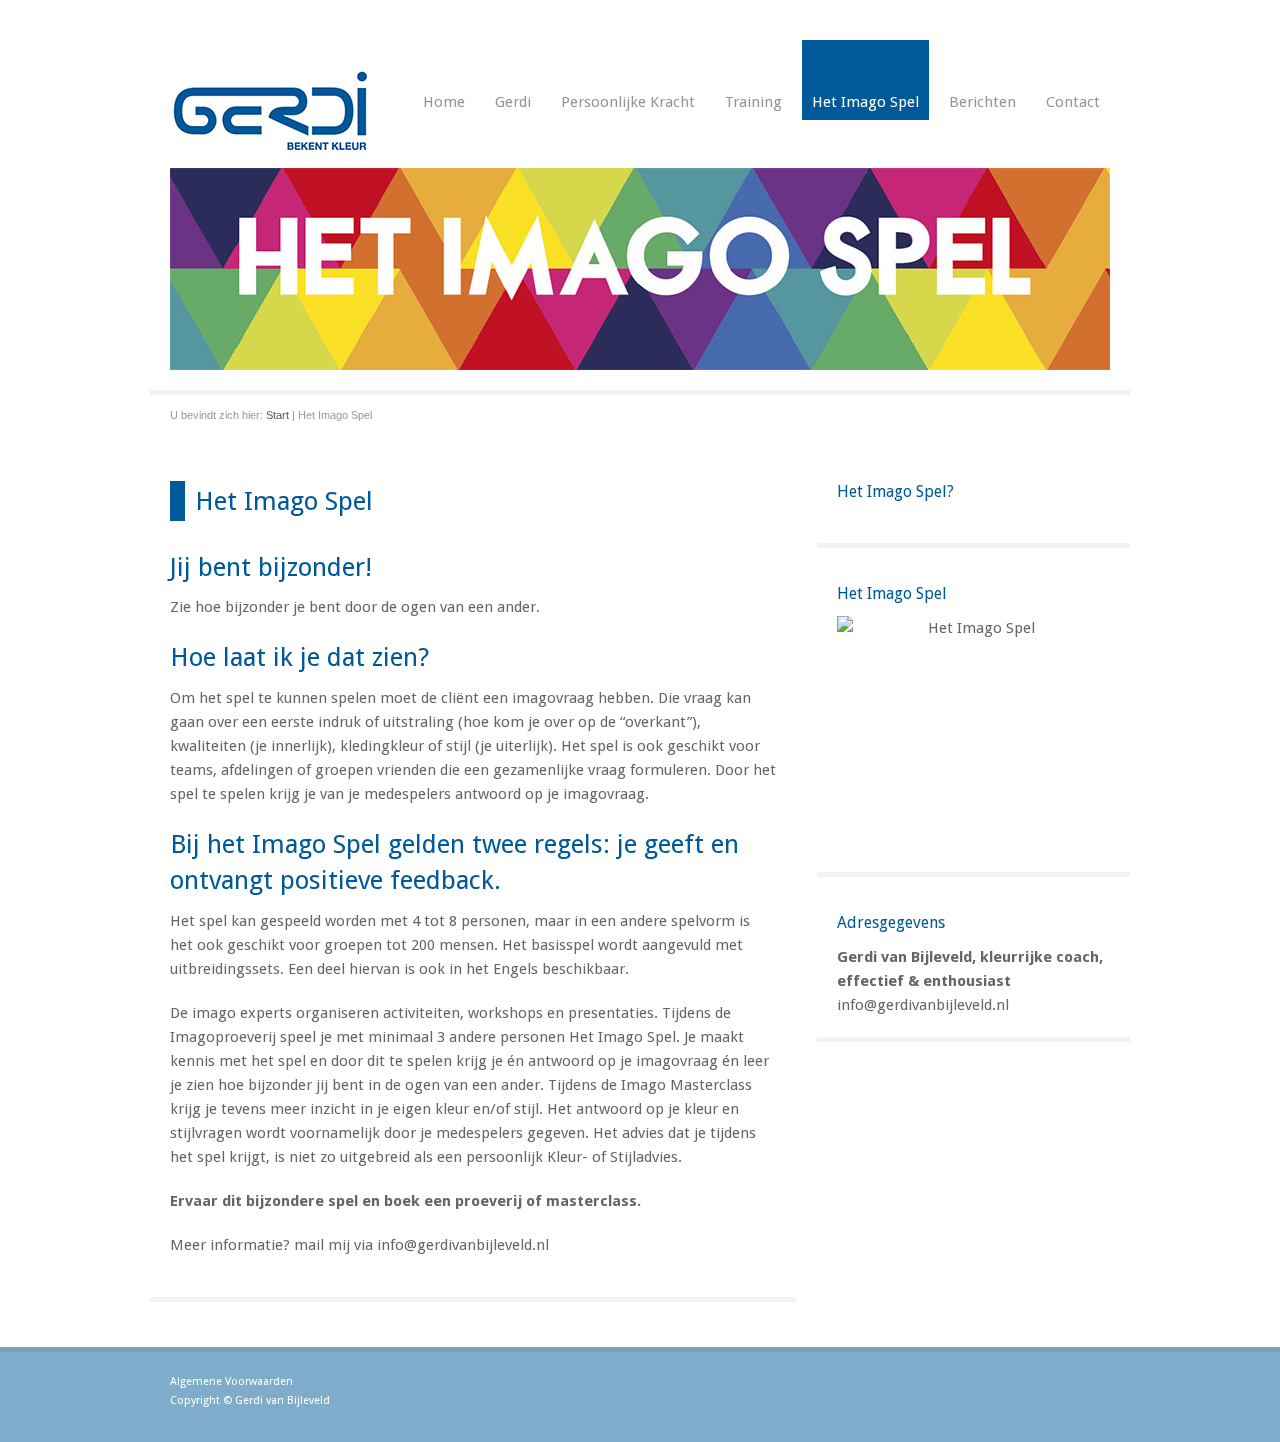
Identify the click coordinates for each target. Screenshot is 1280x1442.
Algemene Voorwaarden (231, 1381)
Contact (1073, 102)
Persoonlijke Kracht (628, 102)
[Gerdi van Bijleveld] (270, 146)
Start (277, 415)
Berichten (982, 102)
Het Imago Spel (865, 102)
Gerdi (513, 102)
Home (444, 102)
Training (753, 102)
